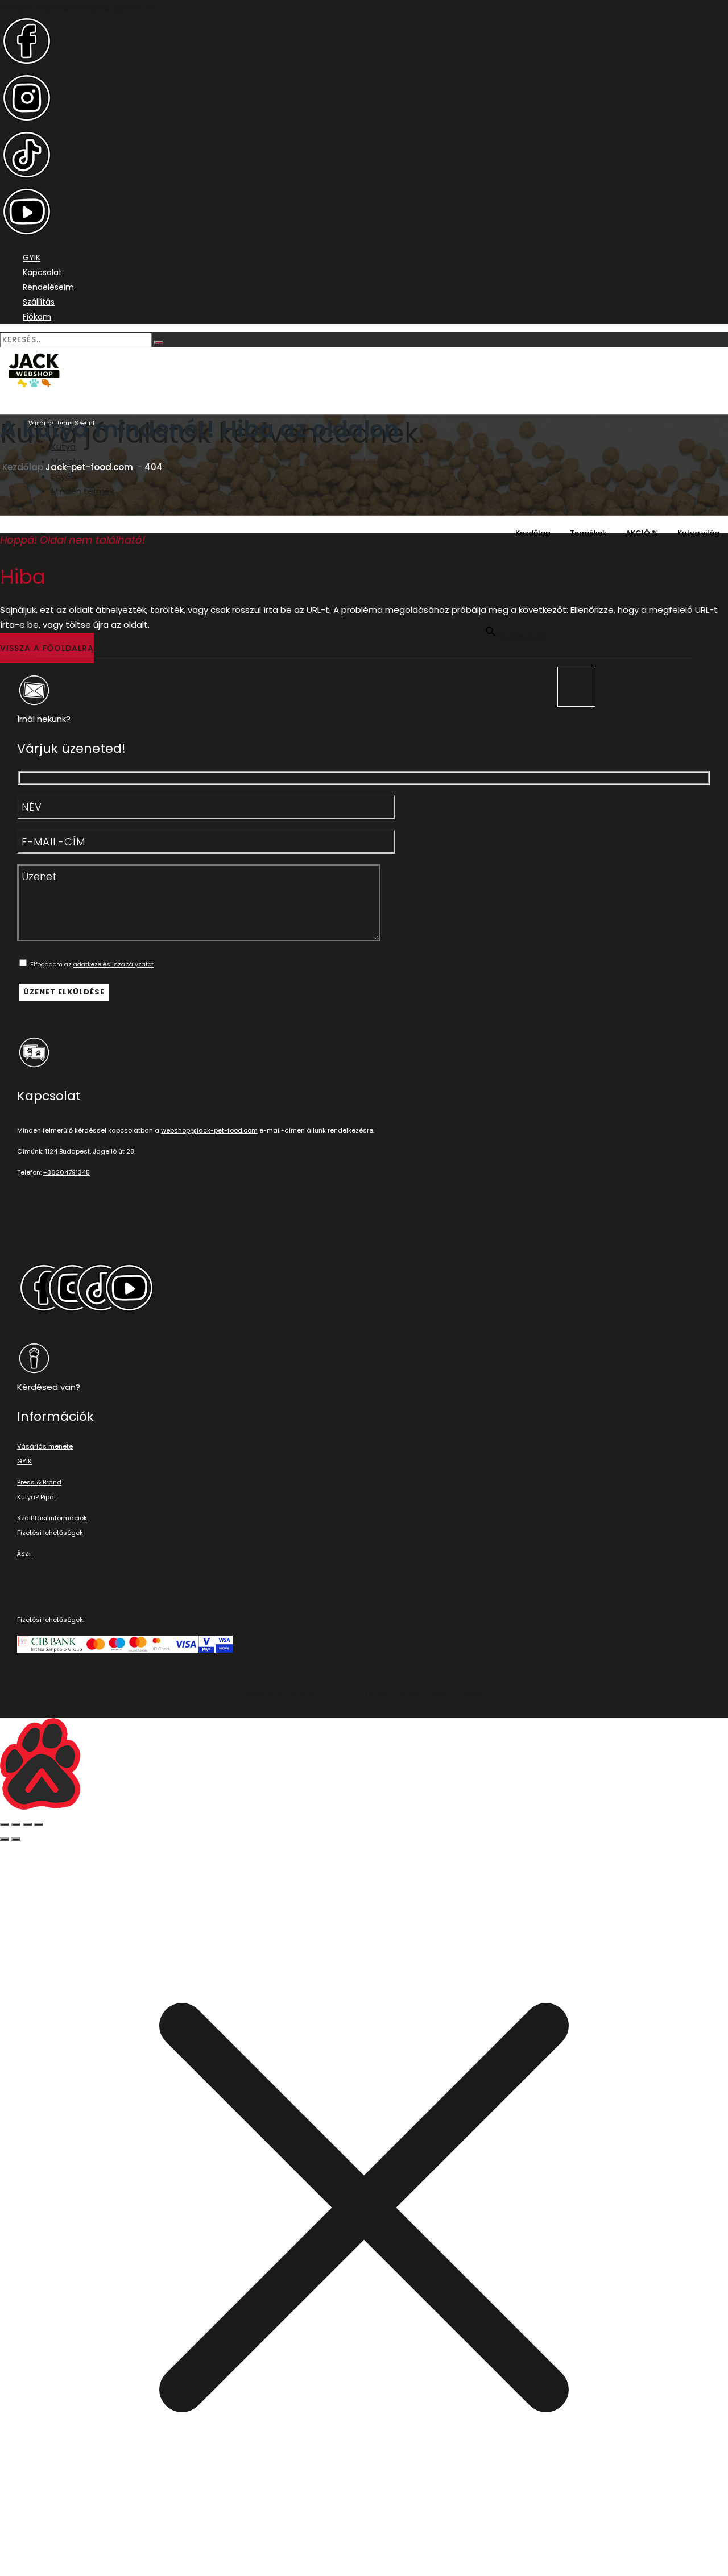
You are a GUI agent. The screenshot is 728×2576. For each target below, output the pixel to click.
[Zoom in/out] (39, 1824)
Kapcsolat (42, 272)
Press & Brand (39, 1482)
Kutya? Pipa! (36, 1497)
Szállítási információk (52, 1518)
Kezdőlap (533, 533)
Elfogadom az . (92, 964)
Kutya (63, 447)
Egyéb (64, 476)
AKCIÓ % (642, 533)
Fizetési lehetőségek (50, 1533)
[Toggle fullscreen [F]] (27, 1824)
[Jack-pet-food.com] (364, 372)
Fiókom (37, 317)
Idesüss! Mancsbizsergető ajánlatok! (77, 7)
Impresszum (341, 1696)
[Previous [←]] (5, 1839)
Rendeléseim (48, 287)
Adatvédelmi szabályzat (281, 1696)
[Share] (16, 1824)
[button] (47, 648)
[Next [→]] (16, 1839)
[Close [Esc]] (5, 1824)
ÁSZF (25, 1554)
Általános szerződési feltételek (409, 1696)
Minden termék (83, 491)
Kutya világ (698, 533)
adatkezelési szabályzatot (113, 964)
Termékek (588, 533)
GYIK (32, 258)
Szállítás (39, 302)
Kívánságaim (525, 636)
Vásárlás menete (45, 1446)
